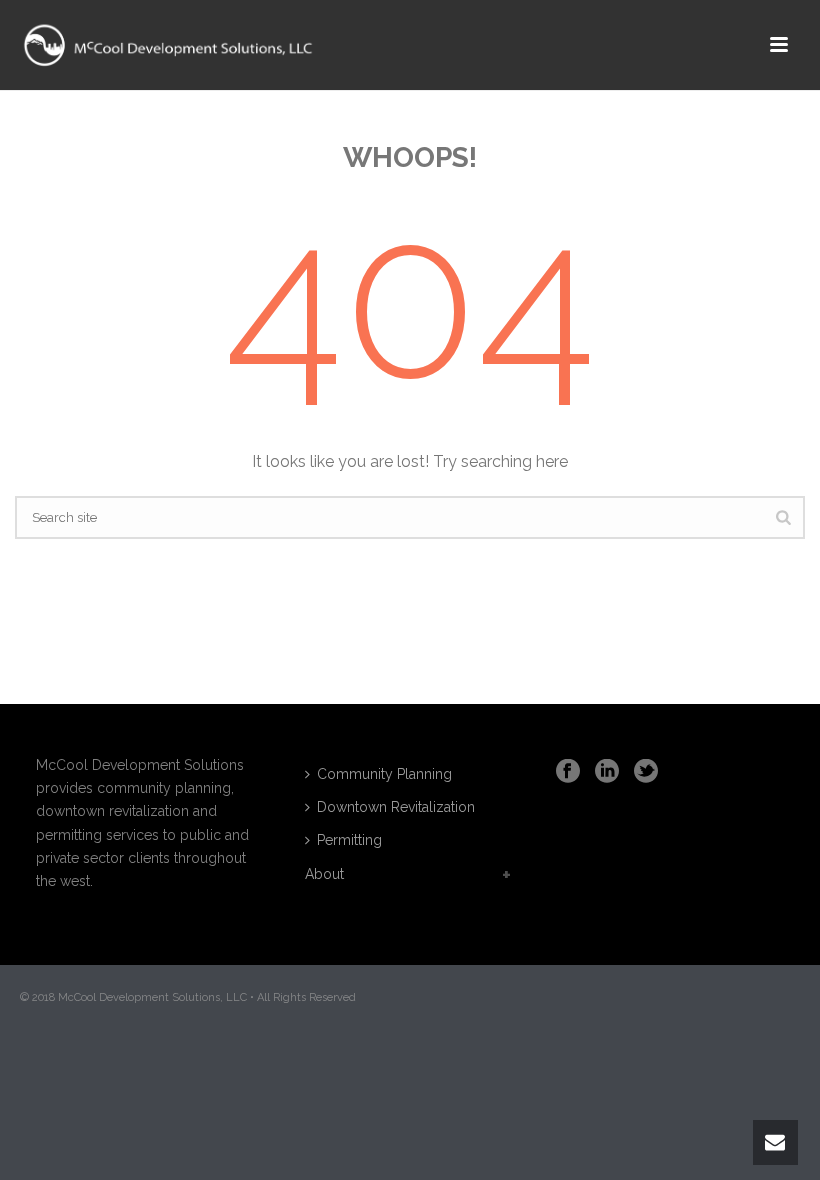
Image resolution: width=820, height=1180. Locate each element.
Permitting (349, 840)
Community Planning (384, 774)
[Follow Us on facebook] (568, 772)
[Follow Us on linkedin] (607, 772)
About (324, 874)
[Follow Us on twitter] (646, 772)
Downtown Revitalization (396, 807)
